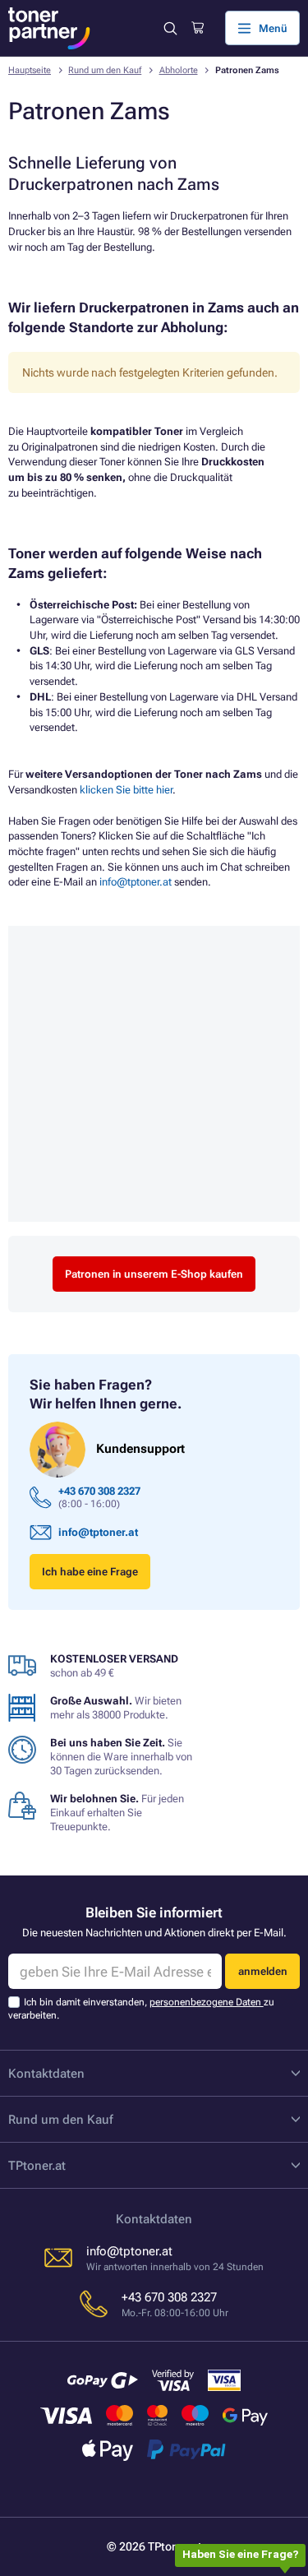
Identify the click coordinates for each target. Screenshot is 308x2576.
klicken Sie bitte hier (126, 790)
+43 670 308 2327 (99, 1491)
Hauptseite (30, 70)
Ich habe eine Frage (90, 1572)
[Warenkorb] (198, 28)
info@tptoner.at (136, 882)
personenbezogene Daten (207, 2002)
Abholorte (179, 70)
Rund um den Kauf (105, 70)
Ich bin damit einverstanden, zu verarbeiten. (141, 2008)
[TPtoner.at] (49, 28)
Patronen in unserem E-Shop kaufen (154, 1274)
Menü (273, 28)
